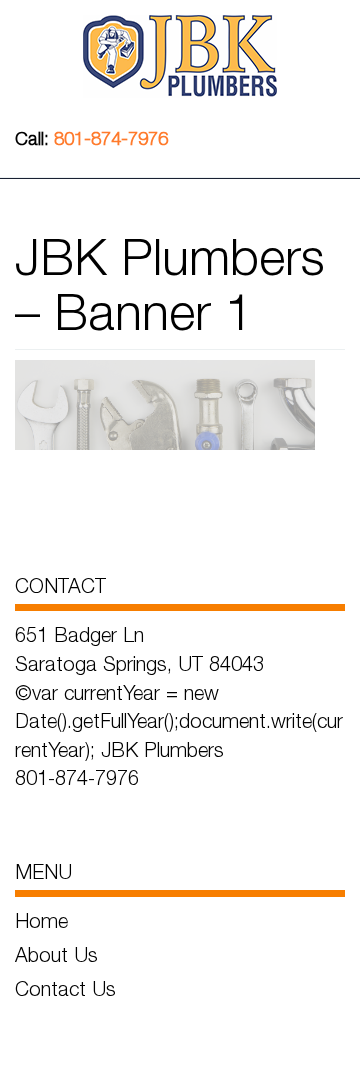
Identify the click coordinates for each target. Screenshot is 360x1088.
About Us (56, 954)
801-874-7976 (111, 138)
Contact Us (65, 988)
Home (41, 920)
